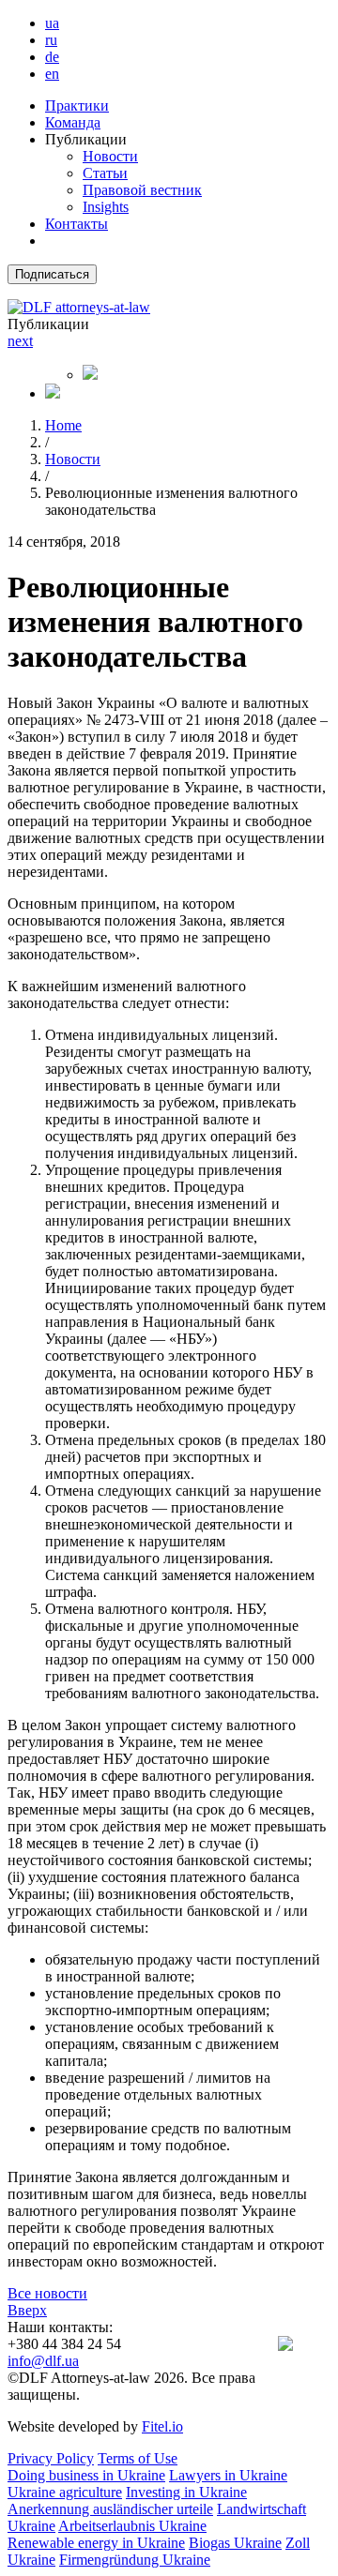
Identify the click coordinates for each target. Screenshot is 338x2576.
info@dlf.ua (43, 2361)
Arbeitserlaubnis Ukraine (132, 2526)
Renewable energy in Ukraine (96, 2543)
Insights (106, 207)
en (52, 74)
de (52, 57)
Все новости (47, 2293)
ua (52, 23)
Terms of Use (138, 2458)
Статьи (105, 173)
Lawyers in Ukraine (228, 2475)
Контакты (77, 224)
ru (51, 40)
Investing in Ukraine (186, 2492)
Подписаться (52, 274)
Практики (77, 105)
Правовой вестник (142, 190)
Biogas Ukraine (235, 2543)
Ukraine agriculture (65, 2492)
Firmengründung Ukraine (135, 2560)
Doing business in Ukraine (86, 2475)
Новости (110, 156)
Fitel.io (162, 2426)
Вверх (27, 2310)
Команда (73, 122)
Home (63, 425)
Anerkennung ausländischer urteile (110, 2509)
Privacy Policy (51, 2458)
